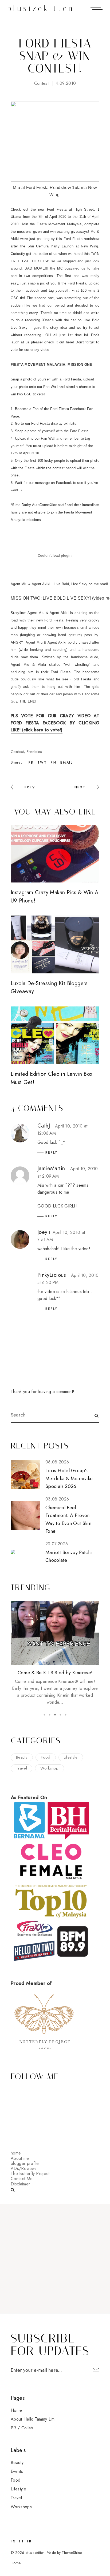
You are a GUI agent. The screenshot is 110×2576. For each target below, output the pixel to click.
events (17, 2471)
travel (21, 1768)
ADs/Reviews (24, 2168)
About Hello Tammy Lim (33, 2419)
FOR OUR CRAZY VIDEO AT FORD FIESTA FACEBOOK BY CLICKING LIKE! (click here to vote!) (55, 723)
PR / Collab (22, 2428)
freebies (34, 752)
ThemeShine (72, 2553)
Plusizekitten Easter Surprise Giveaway (55, 1608)
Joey (42, 1232)
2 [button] (50, 1715)
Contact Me (22, 2179)
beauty (22, 1757)
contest (41, 83)
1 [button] (44, 1715)
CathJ (44, 1126)
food (46, 1757)
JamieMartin (51, 1168)
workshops (21, 2507)
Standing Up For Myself (55, 1673)
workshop (50, 1768)
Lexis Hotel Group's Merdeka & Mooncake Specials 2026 (69, 1478)
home (16, 2153)
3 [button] (55, 1715)
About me (20, 2158)
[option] (55, 1621)
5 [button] (66, 1715)
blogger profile (25, 2163)
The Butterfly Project (30, 2174)
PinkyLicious (52, 1275)
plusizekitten (41, 8)
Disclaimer (20, 2184)
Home (16, 2410)
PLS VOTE (22, 716)
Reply (52, 1153)
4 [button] (60, 1715)
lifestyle (71, 1757)
